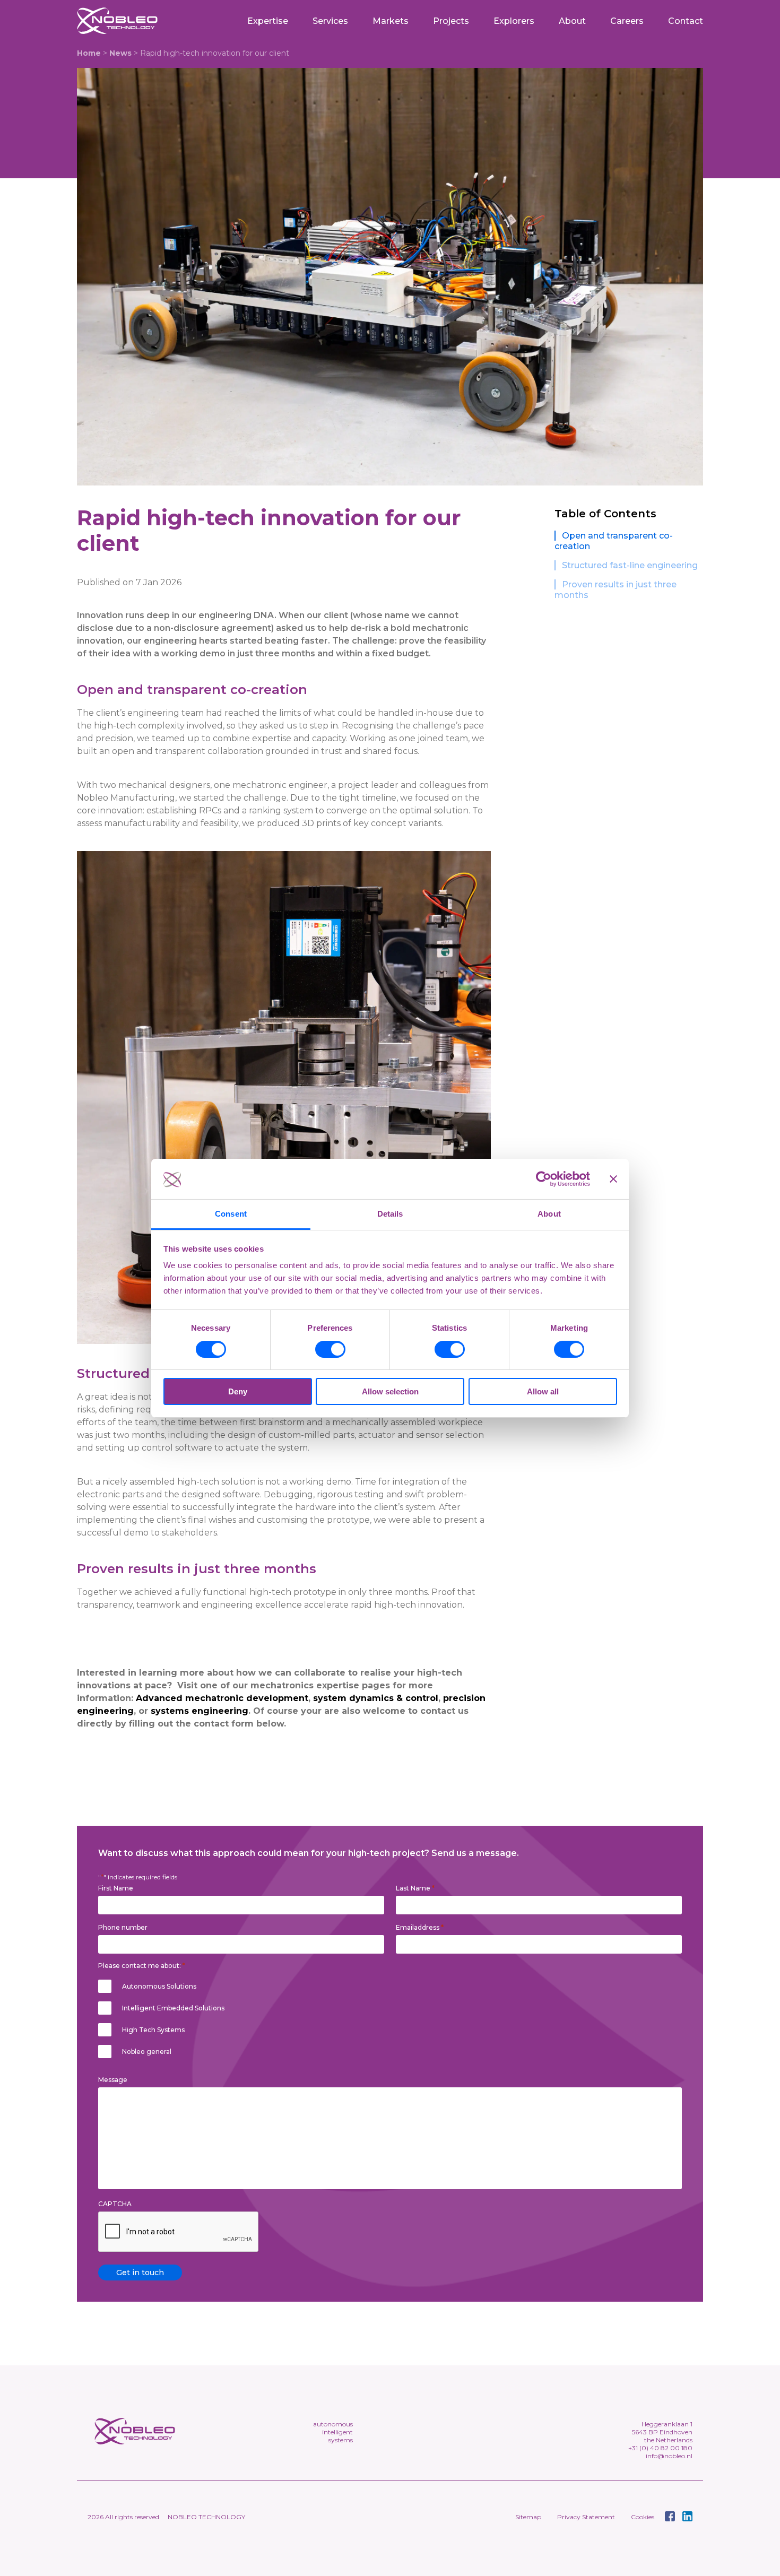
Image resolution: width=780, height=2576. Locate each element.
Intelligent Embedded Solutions (173, 2008)
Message (113, 2080)
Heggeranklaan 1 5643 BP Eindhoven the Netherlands (662, 2432)
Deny (238, 1391)
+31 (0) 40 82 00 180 (660, 2448)
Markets (391, 21)
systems (341, 2440)
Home (89, 53)
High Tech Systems (153, 2030)
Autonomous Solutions (159, 1986)
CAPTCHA (115, 2204)
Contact (686, 21)
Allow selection (390, 1391)
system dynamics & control (376, 1698)
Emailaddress (420, 1927)
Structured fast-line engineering (630, 565)
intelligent (337, 2432)
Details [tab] (390, 1214)
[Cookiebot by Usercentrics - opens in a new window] (544, 1179)
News (120, 53)
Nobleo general (147, 2052)
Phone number (123, 1928)
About (572, 21)
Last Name (415, 1888)
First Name (116, 1888)
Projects (451, 21)
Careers (627, 21)
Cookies (643, 2517)
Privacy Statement (586, 2517)
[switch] (330, 1349)
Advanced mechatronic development (222, 1698)
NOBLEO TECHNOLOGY (206, 2517)
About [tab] (549, 1214)
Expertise (268, 21)
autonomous (333, 2424)
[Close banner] (613, 1179)
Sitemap (528, 2517)
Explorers (514, 21)
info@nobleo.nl (669, 2456)
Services (330, 21)
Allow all (543, 1391)
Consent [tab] (231, 1214)
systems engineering (198, 1711)
